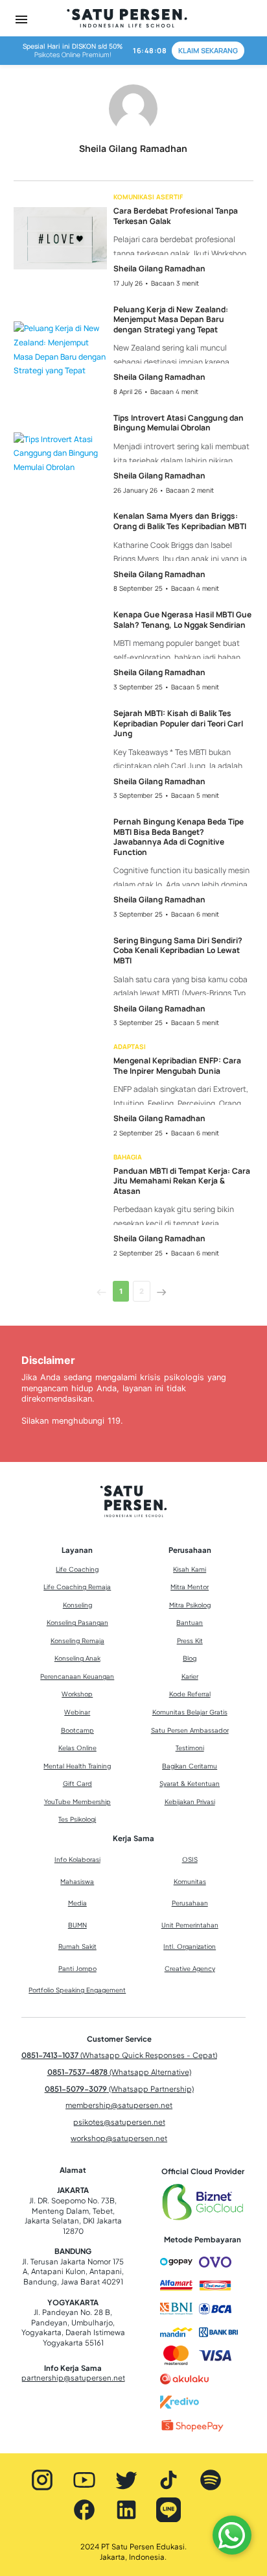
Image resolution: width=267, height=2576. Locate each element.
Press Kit (190, 1641)
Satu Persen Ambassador (190, 1730)
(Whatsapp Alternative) (119, 2072)
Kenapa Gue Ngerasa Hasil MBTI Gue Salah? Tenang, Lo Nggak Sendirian (182, 620)
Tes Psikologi (77, 1819)
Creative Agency (190, 1968)
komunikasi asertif (148, 197)
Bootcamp (77, 1730)
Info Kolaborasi (77, 1859)
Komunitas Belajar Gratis (190, 1712)
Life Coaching (77, 1569)
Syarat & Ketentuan (190, 1783)
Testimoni (190, 1748)
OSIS (190, 1859)
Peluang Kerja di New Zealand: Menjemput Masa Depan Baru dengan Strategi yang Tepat (171, 320)
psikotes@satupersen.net (119, 2122)
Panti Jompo (77, 1968)
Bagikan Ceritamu (190, 1766)
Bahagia (128, 1157)
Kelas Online (77, 1748)
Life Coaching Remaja (77, 1587)
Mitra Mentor (190, 1587)
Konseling (77, 1605)
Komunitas (190, 1881)
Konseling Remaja (77, 1641)
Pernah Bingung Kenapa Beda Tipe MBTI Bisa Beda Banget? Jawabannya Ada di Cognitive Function (179, 837)
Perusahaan (190, 1903)
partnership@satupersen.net (73, 2378)
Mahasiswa (77, 1881)
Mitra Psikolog (190, 1605)
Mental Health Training (77, 1766)
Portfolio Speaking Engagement (77, 1990)
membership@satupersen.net (119, 2105)
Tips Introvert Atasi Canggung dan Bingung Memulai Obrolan (179, 423)
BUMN (77, 1925)
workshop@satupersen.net (119, 2138)
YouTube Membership (77, 1802)
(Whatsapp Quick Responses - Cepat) (119, 2055)
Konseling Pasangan (77, 1622)
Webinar (77, 1712)
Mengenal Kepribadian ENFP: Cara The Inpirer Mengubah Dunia (177, 1066)
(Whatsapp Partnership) (119, 2089)
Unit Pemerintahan (190, 1925)
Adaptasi (130, 1046)
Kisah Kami (190, 1569)
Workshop (77, 1694)
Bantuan (190, 1622)
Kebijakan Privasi (190, 1802)
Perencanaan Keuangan (77, 1676)
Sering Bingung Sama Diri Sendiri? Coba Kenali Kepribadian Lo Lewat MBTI (178, 951)
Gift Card (77, 1783)
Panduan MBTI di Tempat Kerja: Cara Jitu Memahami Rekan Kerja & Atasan (182, 1181)
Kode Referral (190, 1694)
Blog (190, 1658)
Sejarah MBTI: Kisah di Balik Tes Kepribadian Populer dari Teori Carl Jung (178, 724)
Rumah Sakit (77, 1946)
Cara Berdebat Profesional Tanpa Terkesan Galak (176, 216)
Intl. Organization (190, 1946)
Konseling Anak (77, 1658)
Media (77, 1903)
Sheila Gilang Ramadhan (159, 268)
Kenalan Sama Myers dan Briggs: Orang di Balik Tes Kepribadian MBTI (180, 521)
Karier (190, 1676)
